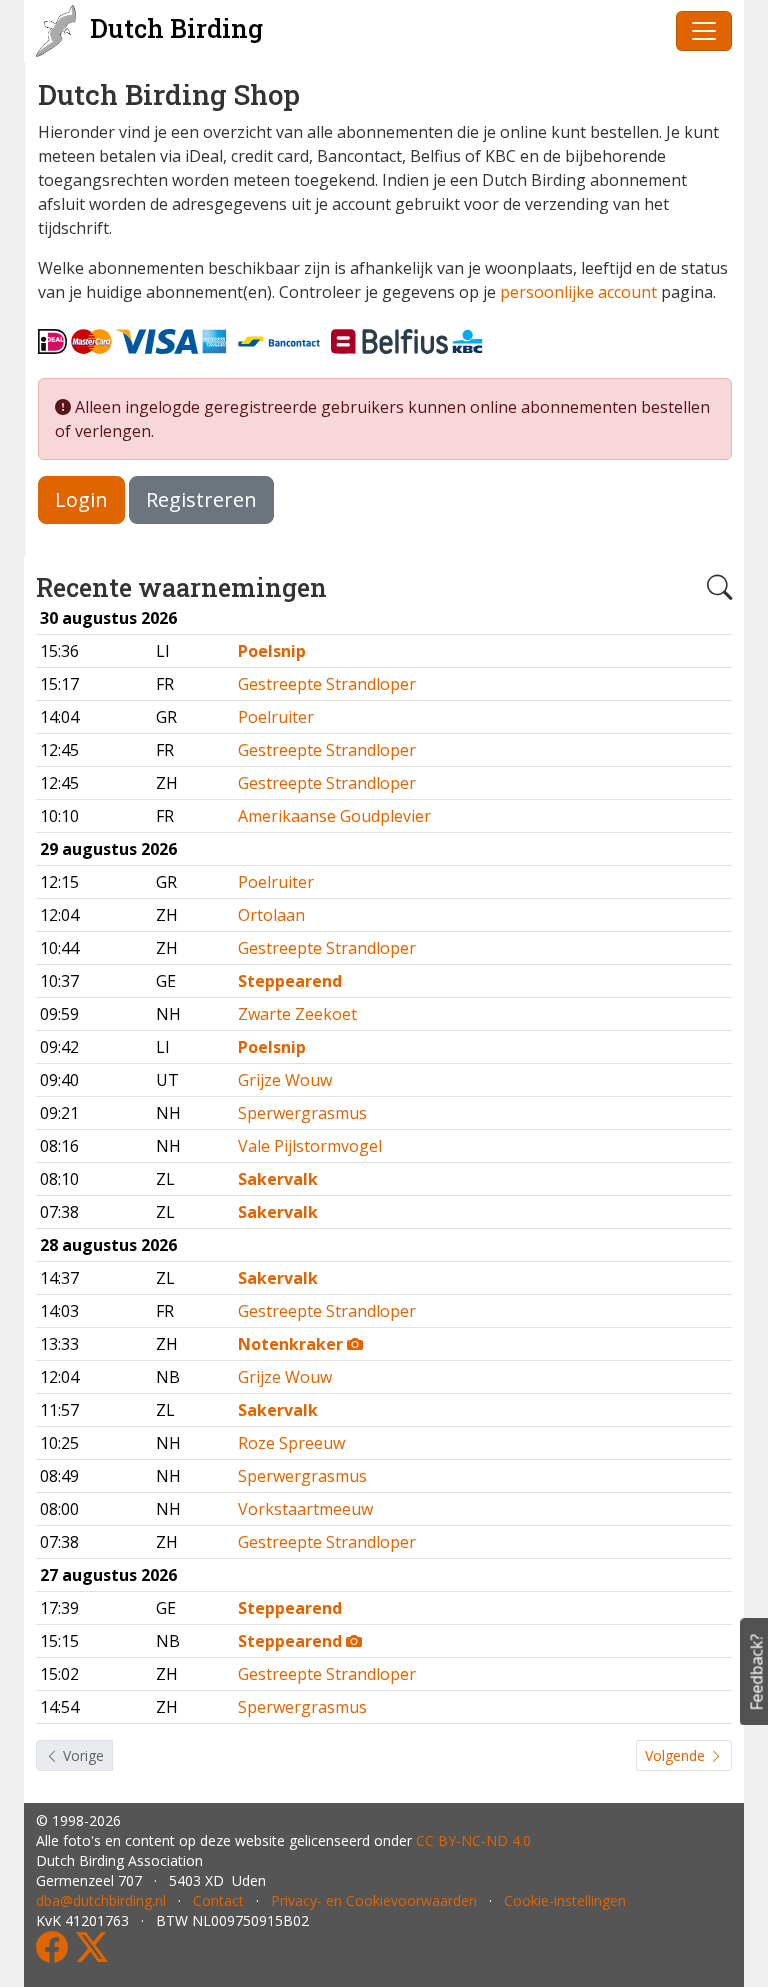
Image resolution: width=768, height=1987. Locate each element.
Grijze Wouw (285, 1080)
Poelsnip (272, 651)
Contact (218, 1900)
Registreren (201, 499)
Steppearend (290, 981)
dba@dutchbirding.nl (101, 1900)
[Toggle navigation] (704, 31)
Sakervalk (278, 1179)
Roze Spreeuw (291, 1443)
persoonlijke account (578, 292)
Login (81, 499)
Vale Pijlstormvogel (310, 1146)
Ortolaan (271, 915)
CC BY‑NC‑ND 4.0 (473, 1840)
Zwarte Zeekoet (297, 1014)
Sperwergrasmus (302, 1113)
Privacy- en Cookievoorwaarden (374, 1900)
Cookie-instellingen (565, 1900)
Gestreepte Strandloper (327, 684)
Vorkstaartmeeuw (305, 1509)
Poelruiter (276, 717)
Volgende (677, 1755)
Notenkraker (292, 1344)
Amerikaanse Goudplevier (334, 816)
